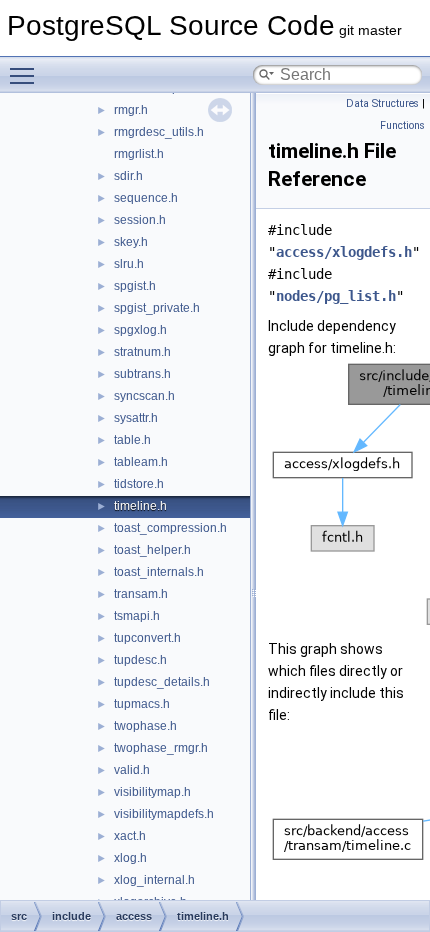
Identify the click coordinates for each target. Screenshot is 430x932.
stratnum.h (142, 352)
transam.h (141, 594)
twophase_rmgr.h (161, 748)
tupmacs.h (142, 704)
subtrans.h (142, 374)
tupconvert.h (147, 638)
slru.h (129, 264)
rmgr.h (131, 110)
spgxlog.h (140, 330)
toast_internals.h (159, 572)
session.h (140, 220)
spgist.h (135, 286)
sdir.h (128, 176)
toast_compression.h (170, 528)
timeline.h (140, 506)
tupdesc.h (140, 660)
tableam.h (141, 462)
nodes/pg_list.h (336, 296)
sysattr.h (136, 418)
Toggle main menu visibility (26, 75)
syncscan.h (144, 396)
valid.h (132, 770)
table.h (132, 440)
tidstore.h (139, 484)
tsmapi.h (137, 616)
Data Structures (382, 103)
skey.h (131, 242)
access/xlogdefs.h (344, 252)
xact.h (130, 836)
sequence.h (146, 198)
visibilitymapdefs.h (164, 814)
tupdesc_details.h (162, 682)
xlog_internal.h (154, 880)
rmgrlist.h (139, 154)
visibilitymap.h (152, 792)
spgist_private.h (157, 308)
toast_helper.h (152, 550)
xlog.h (130, 858)
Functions (402, 125)
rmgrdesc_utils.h (159, 132)
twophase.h (145, 726)
